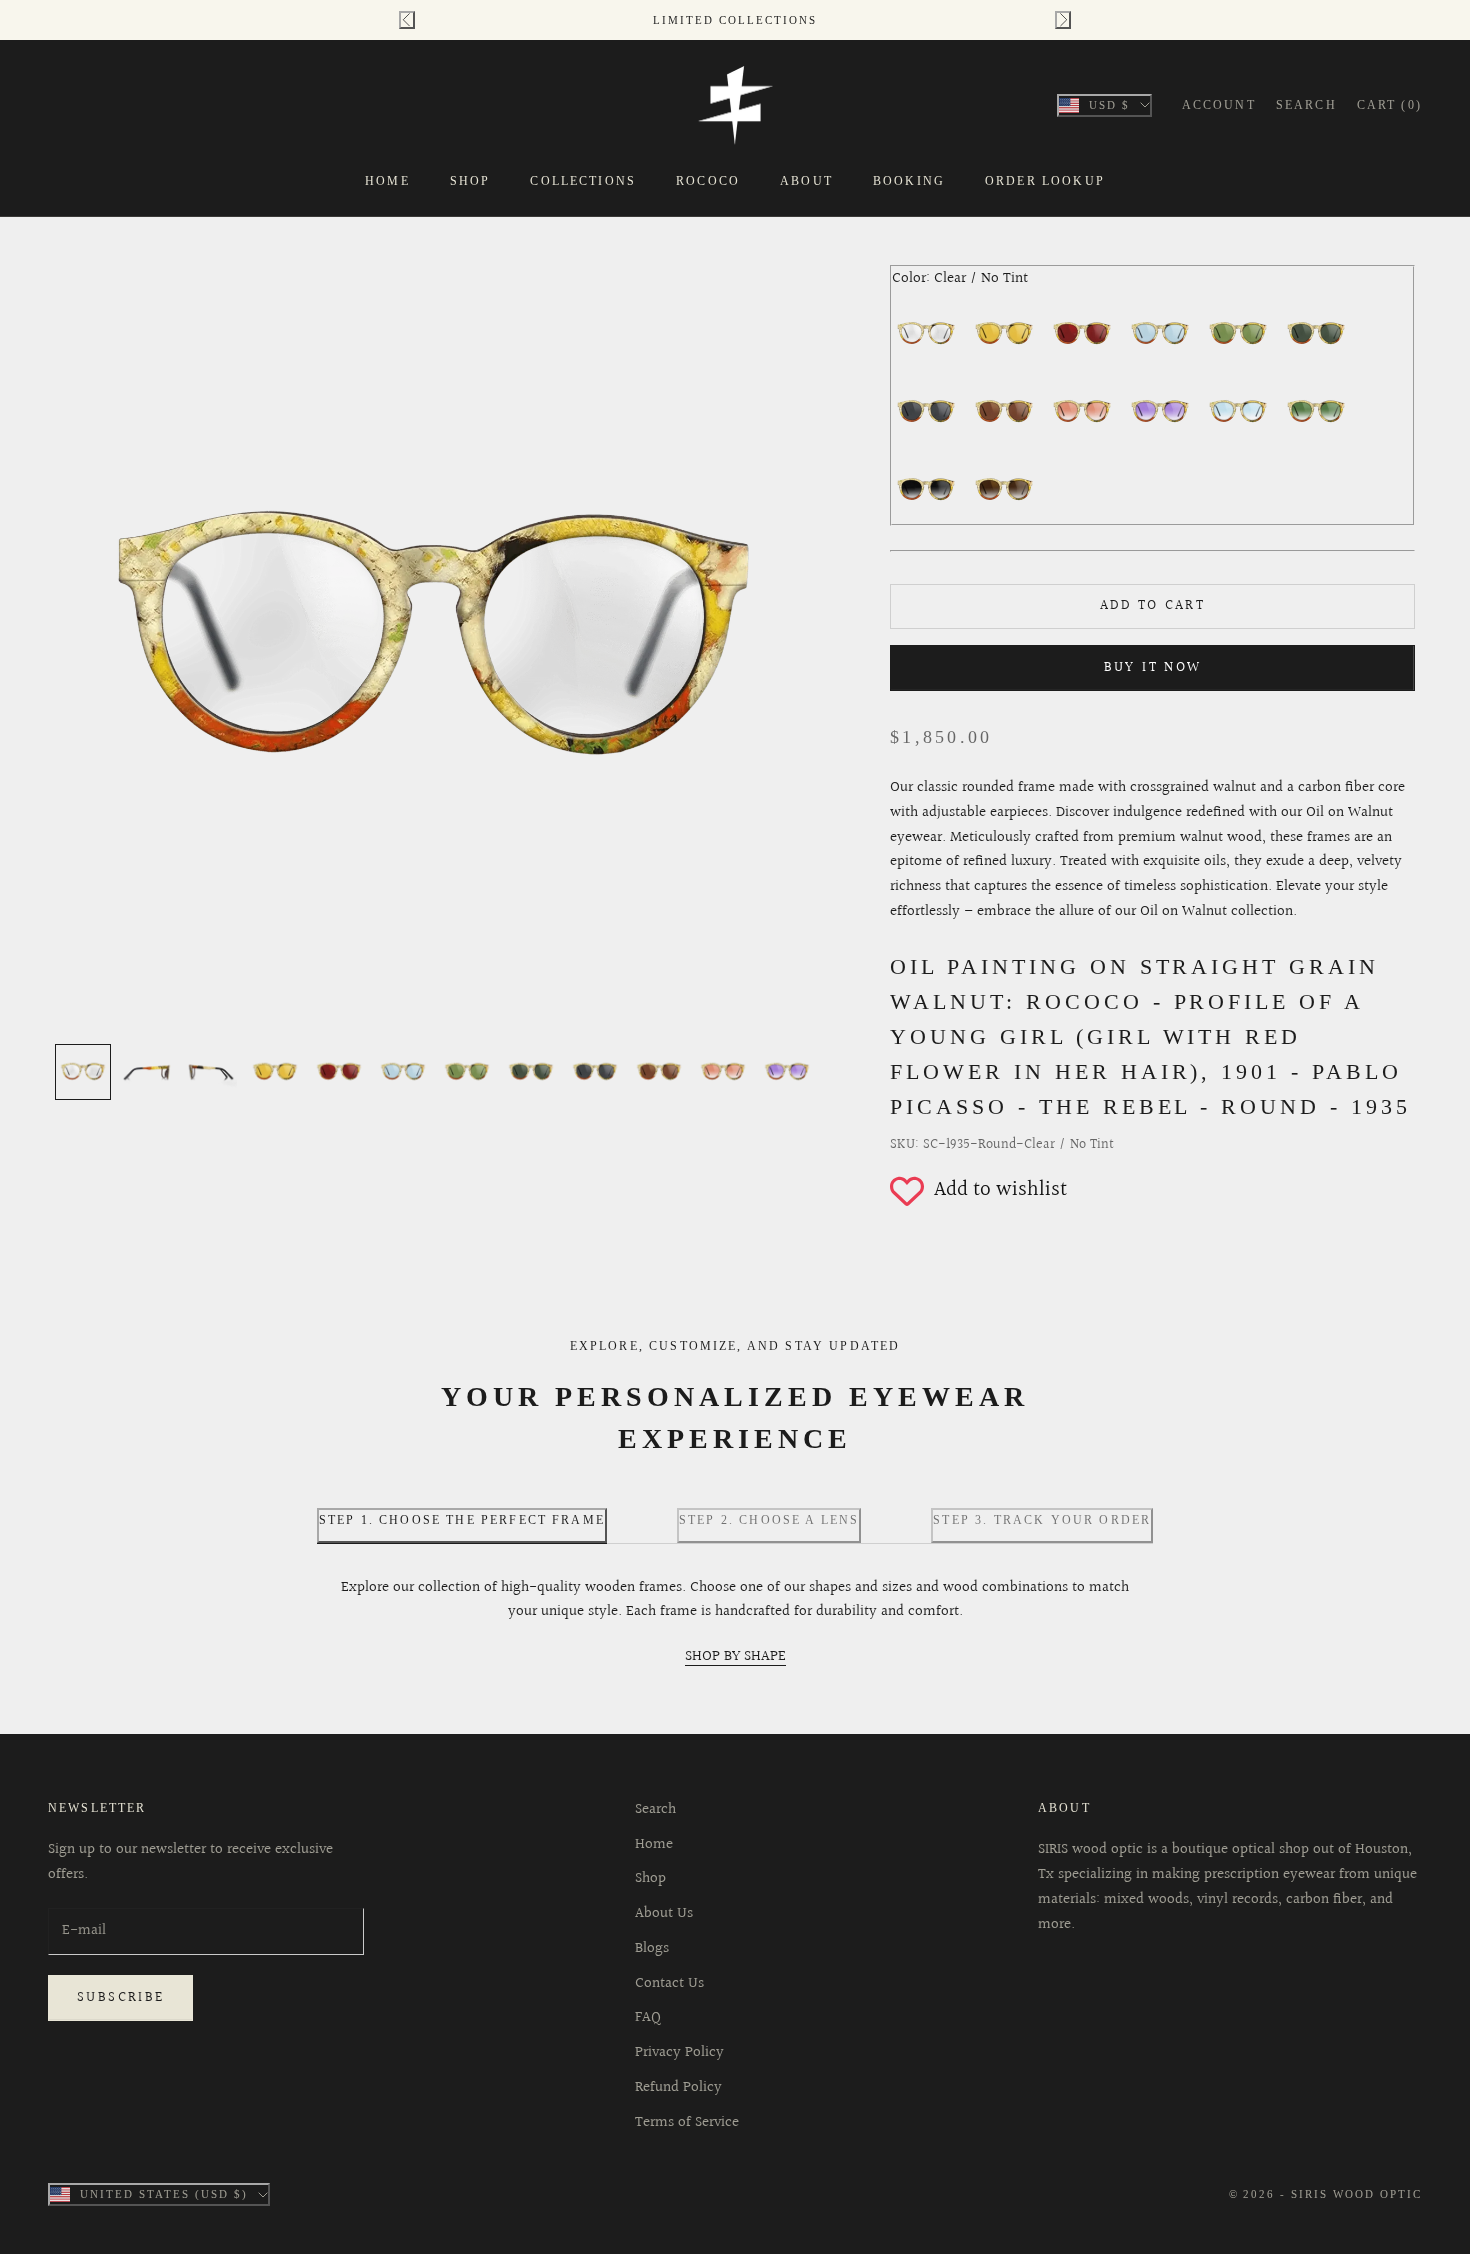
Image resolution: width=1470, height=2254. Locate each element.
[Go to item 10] (659, 1072)
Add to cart (1152, 606)
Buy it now (1153, 668)
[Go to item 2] (147, 1072)
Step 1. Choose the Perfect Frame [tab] (462, 1520)
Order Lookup (1045, 181)
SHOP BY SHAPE (735, 1656)
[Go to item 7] (467, 1072)
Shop (470, 181)
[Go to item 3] (211, 1072)
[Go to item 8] (531, 1072)
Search (655, 1809)
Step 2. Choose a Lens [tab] (769, 1520)
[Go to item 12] (787, 1072)
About (806, 181)
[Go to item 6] (403, 1072)
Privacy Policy (679, 2052)
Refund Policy (678, 2087)
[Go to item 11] (723, 1072)
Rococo (708, 181)
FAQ (648, 2017)
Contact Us (669, 1983)
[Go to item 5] (339, 1072)
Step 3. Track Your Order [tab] (1042, 1520)
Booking (909, 181)
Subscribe (120, 1998)
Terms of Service (687, 2122)
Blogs (652, 1948)
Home (387, 181)
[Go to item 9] (595, 1072)
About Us (664, 1913)
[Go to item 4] (275, 1072)
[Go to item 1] (83, 1072)
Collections (583, 181)
